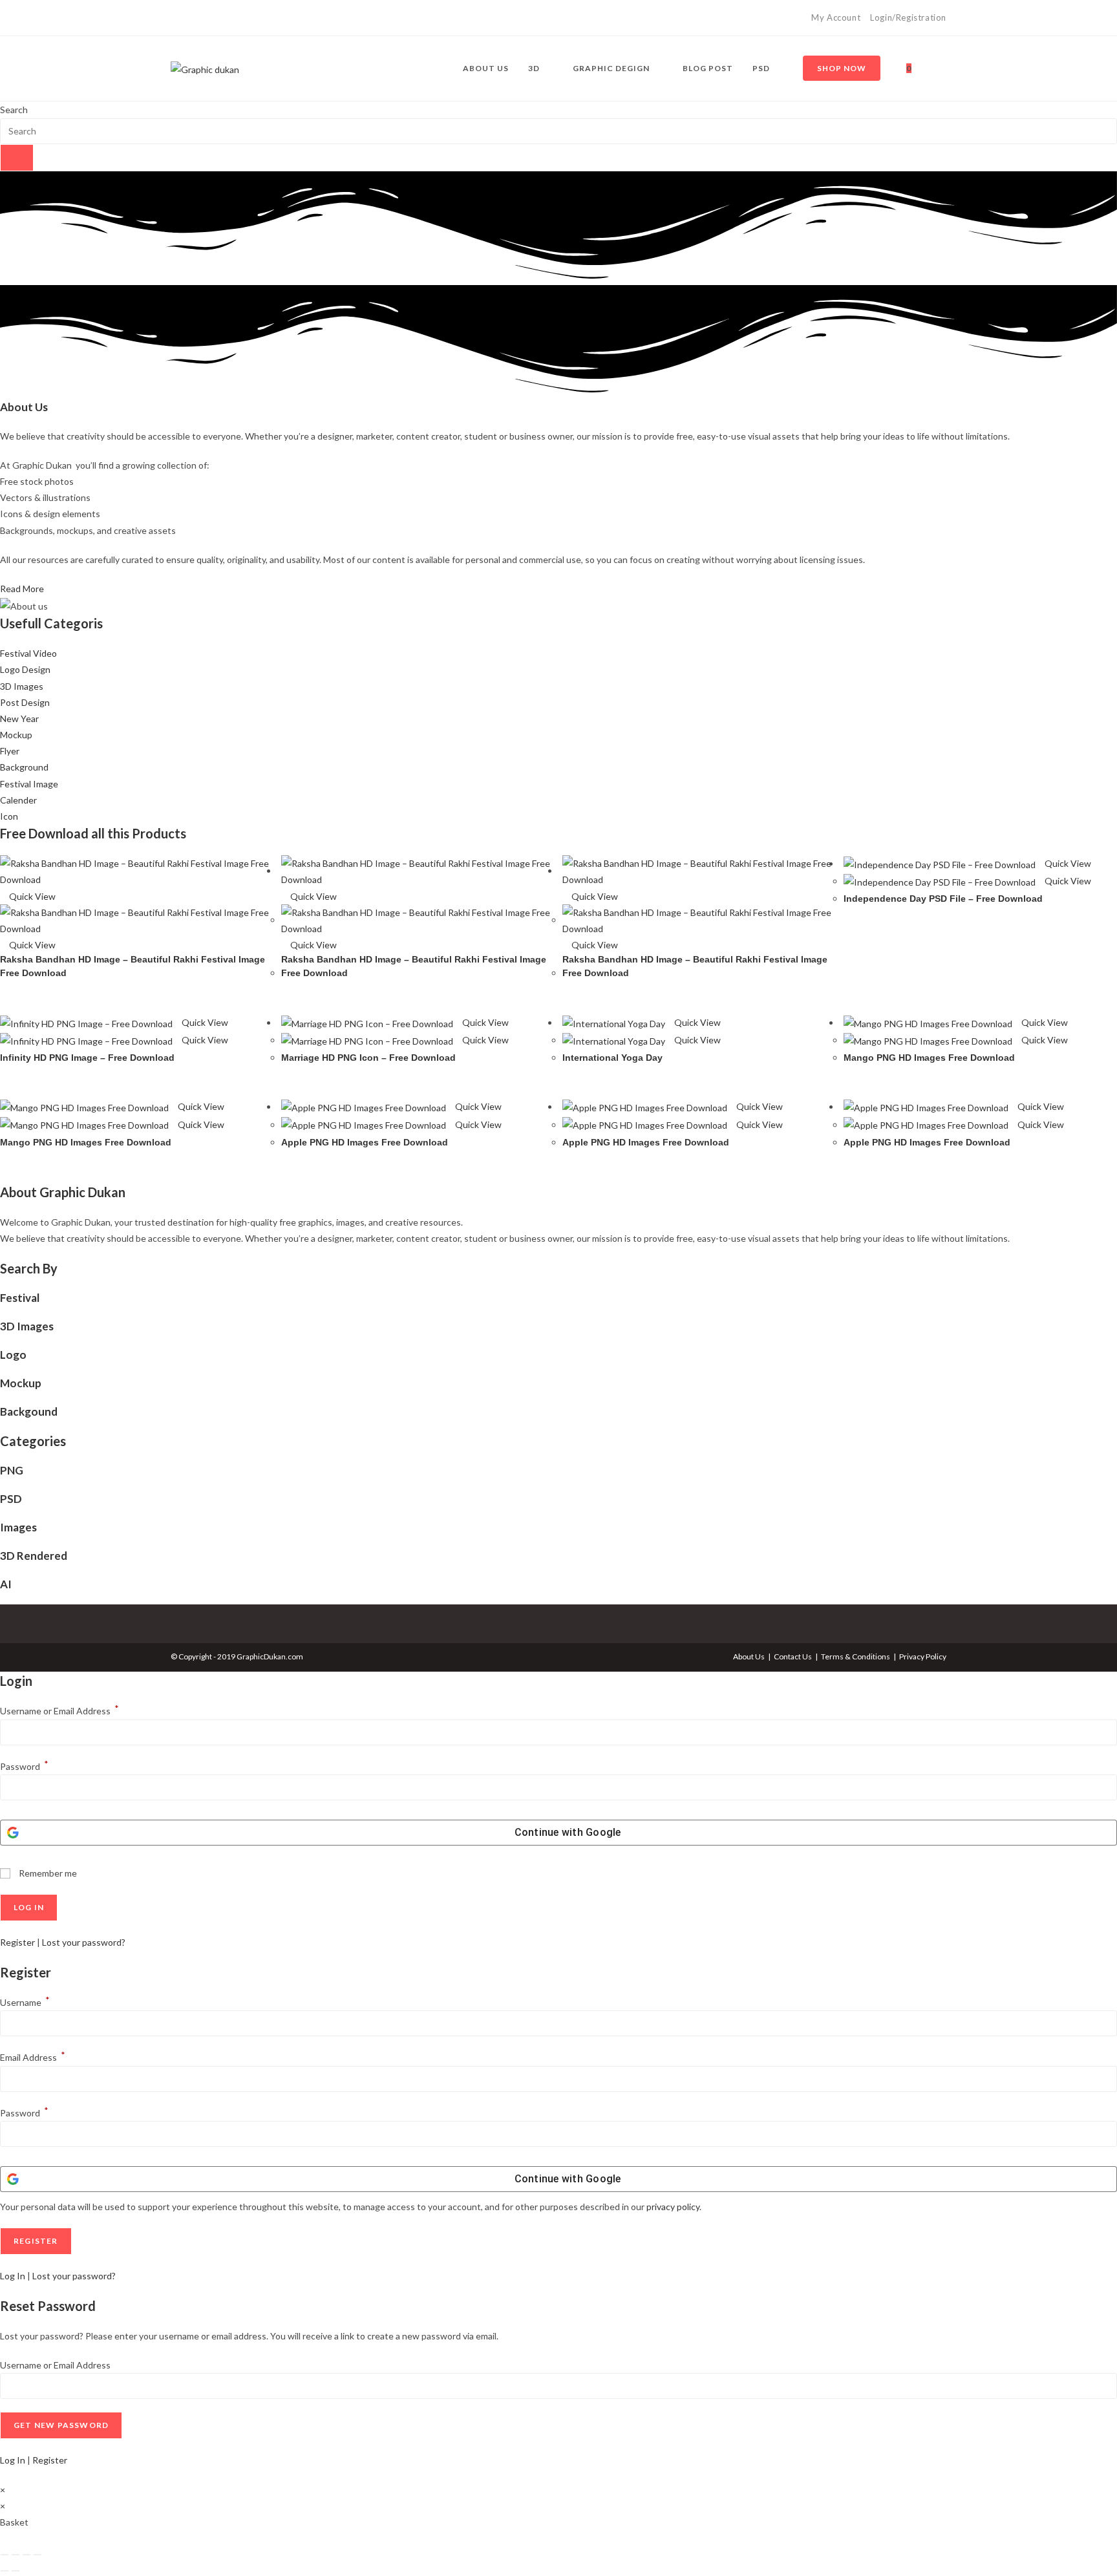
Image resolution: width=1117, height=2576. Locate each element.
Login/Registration (908, 17)
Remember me (47, 1873)
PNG (12, 1470)
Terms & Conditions (856, 1656)
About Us (749, 1656)
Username (25, 2002)
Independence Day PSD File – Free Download (943, 899)
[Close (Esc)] (37, 2555)
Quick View (31, 896)
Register (17, 1942)
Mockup (21, 1383)
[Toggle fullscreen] (16, 2555)
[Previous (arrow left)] (5, 2571)
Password (24, 1766)
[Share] (27, 2555)
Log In (13, 2276)
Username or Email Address (59, 1711)
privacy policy (673, 2207)
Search (14, 110)
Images (18, 1527)
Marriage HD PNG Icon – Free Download (368, 1058)
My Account (836, 17)
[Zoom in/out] (5, 2555)
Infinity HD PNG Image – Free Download (87, 1058)
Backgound (29, 1411)
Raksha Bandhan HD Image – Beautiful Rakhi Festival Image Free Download (133, 966)
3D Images (27, 1326)
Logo (13, 1355)
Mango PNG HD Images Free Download (929, 1058)
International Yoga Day (612, 1058)
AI (6, 1584)
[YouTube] (204, 18)
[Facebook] (176, 18)
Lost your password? (84, 1942)
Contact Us (793, 1656)
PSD (11, 1499)
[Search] (17, 158)
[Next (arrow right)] (16, 2571)
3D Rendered (34, 1556)
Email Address (33, 2057)
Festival (20, 1298)
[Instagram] (189, 18)
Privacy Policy (923, 1656)
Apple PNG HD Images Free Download (365, 1142)
